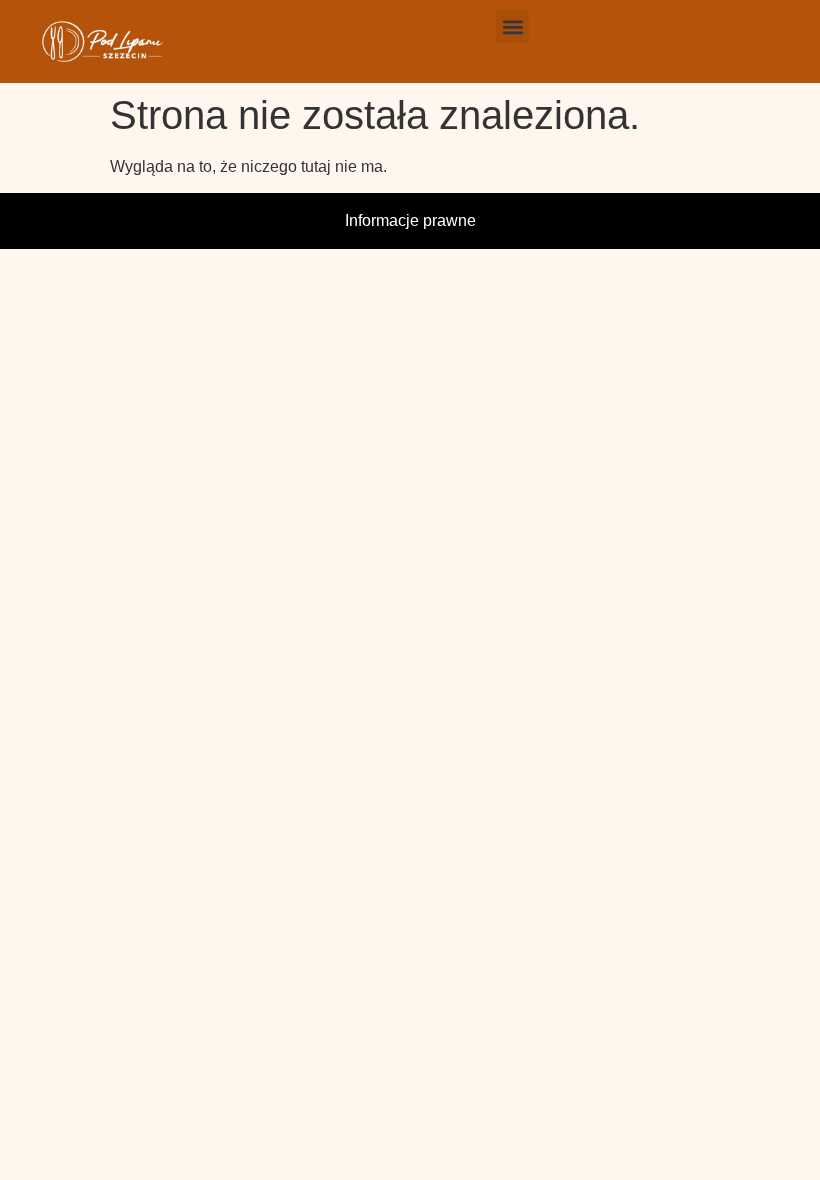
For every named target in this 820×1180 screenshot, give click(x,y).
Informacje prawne (410, 220)
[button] (512, 26)
